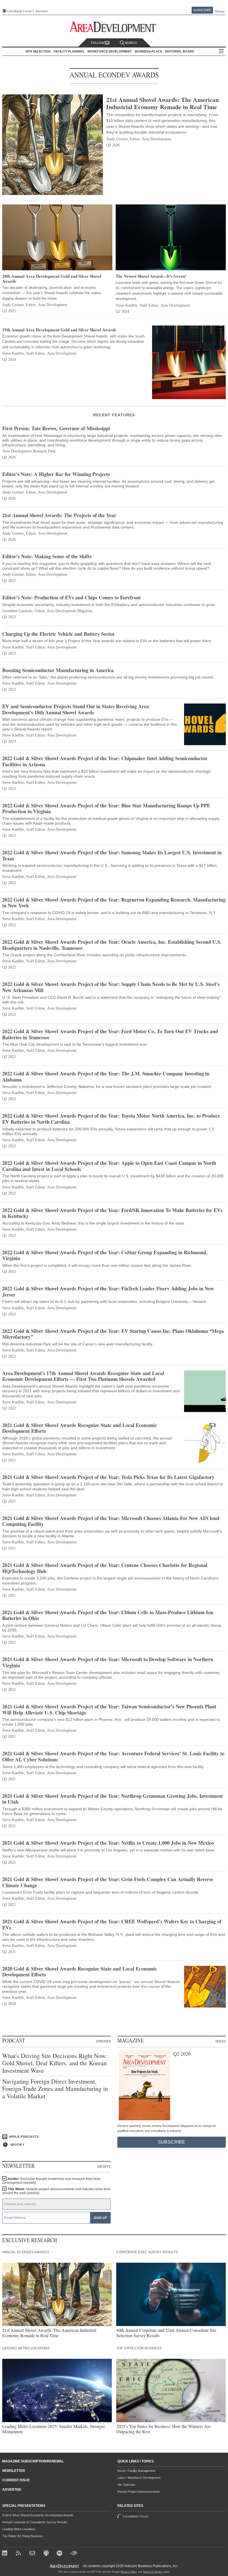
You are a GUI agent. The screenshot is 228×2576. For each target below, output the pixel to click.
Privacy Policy (129, 2572)
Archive (104, 2166)
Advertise (42, 11)
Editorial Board (180, 51)
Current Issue (16, 2480)
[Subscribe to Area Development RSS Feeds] (19, 2554)
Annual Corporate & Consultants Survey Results (35, 2522)
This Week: (56, 2191)
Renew (220, 11)
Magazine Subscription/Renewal (33, 2461)
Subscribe (202, 10)
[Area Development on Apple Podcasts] (47, 2554)
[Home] (33, 2554)
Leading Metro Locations (19, 2529)
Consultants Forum (19, 11)
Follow (98, 43)
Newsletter (14, 2471)
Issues (221, 2041)
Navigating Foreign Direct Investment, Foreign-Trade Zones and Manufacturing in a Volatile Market (55, 2089)
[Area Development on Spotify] (60, 2554)
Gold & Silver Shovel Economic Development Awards (38, 2515)
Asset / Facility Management (136, 2471)
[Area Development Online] (65, 2566)
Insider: (51, 2181)
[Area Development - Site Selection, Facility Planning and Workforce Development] (114, 27)
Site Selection (126, 2485)
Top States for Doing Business (23, 2536)
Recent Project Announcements (139, 2492)
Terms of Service (153, 2572)
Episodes (103, 2041)
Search (131, 43)
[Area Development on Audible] (74, 2554)
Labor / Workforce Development (139, 2478)
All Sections (221, 52)
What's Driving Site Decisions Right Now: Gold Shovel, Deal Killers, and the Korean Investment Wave (55, 2063)
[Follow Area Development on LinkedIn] (6, 2554)
